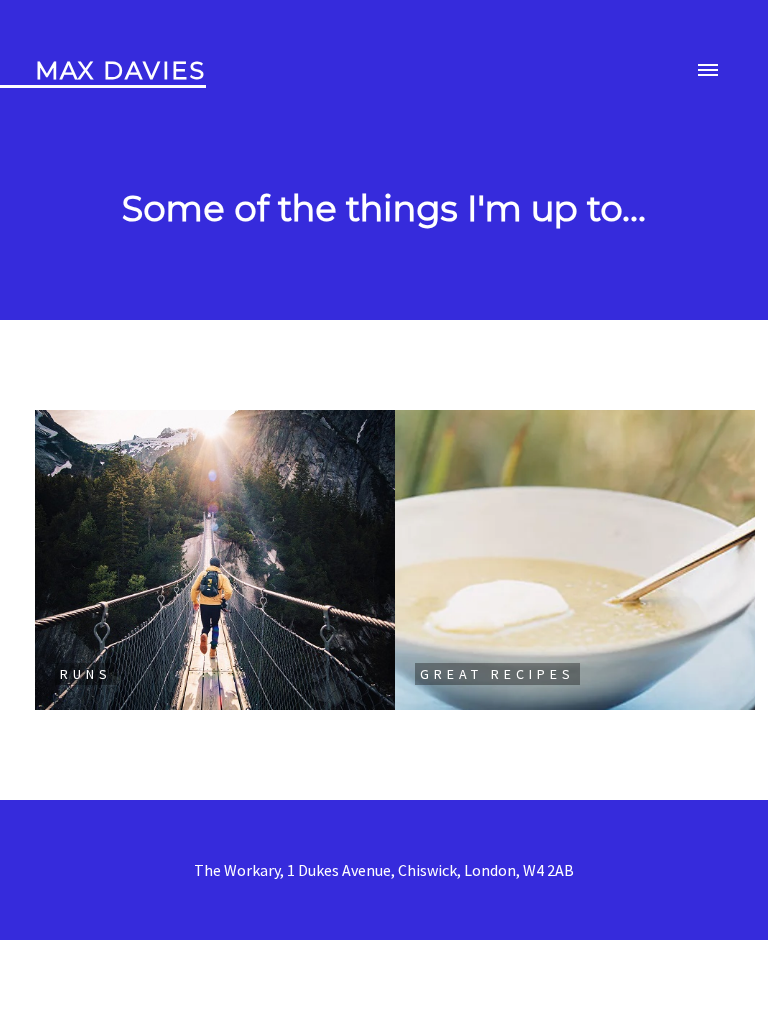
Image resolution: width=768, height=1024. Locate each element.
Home (384, 915)
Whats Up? (384, 970)
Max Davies (120, 70)
